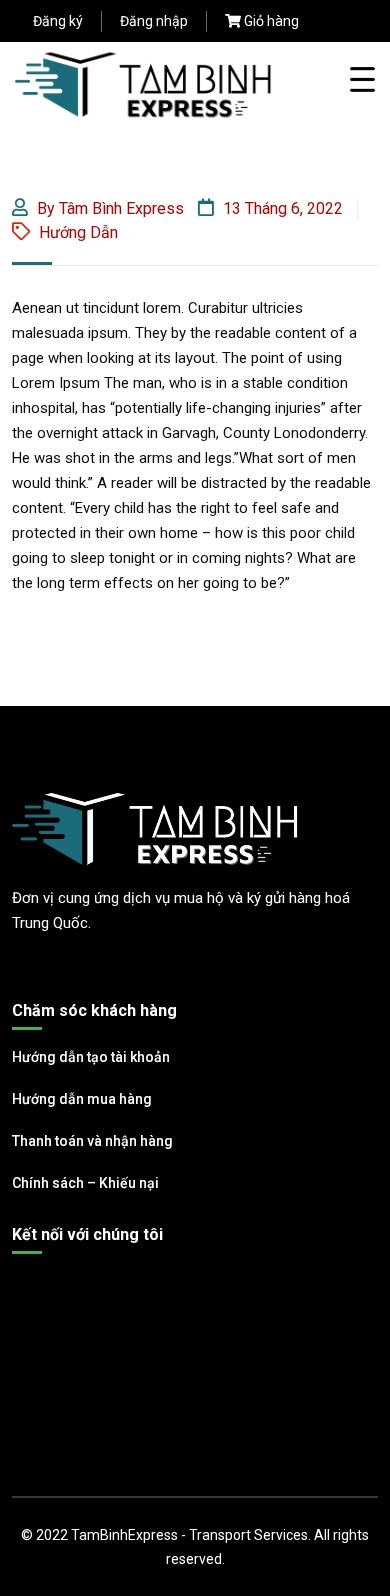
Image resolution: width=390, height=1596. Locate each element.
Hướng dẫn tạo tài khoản (91, 1057)
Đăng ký (58, 21)
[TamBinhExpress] (144, 83)
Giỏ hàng (271, 21)
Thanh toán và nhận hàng (92, 1141)
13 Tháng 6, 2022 (281, 208)
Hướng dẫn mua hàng (82, 1099)
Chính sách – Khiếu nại (85, 1183)
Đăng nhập (154, 21)
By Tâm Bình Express (108, 208)
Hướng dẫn (78, 232)
